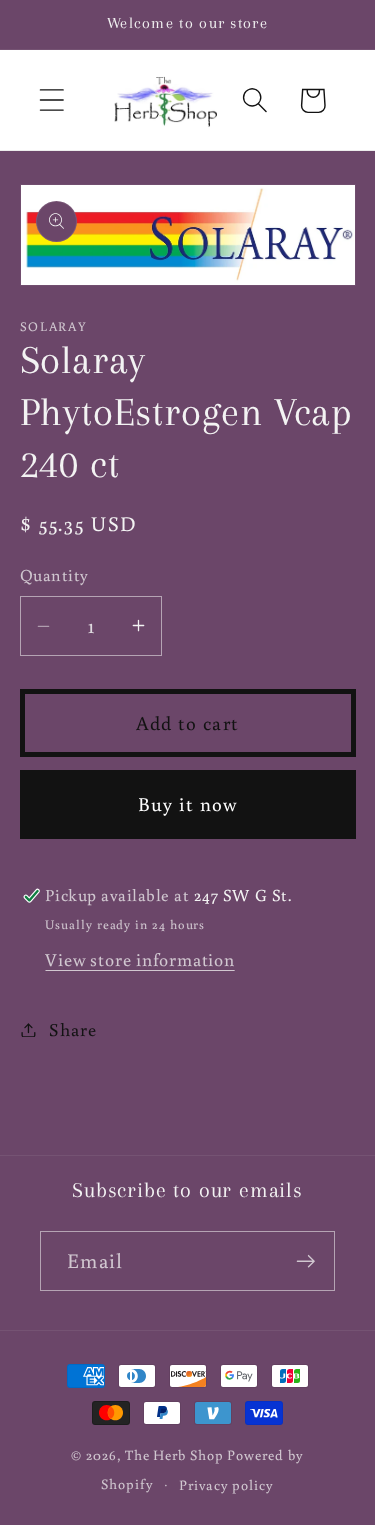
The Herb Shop (174, 1454)
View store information (139, 959)
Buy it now (188, 803)
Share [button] (72, 1029)
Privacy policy (226, 1484)
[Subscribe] (305, 1261)
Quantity (54, 575)
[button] (51, 100)
